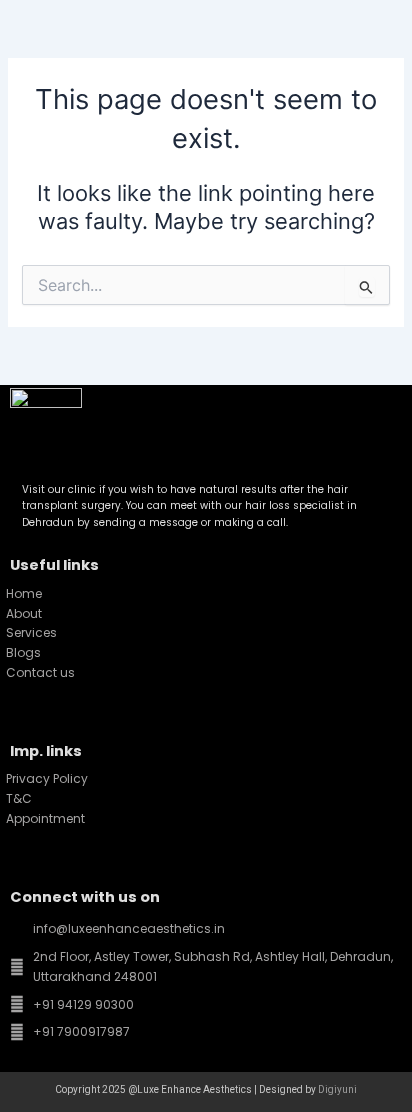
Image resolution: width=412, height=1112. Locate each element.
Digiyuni (337, 1089)
